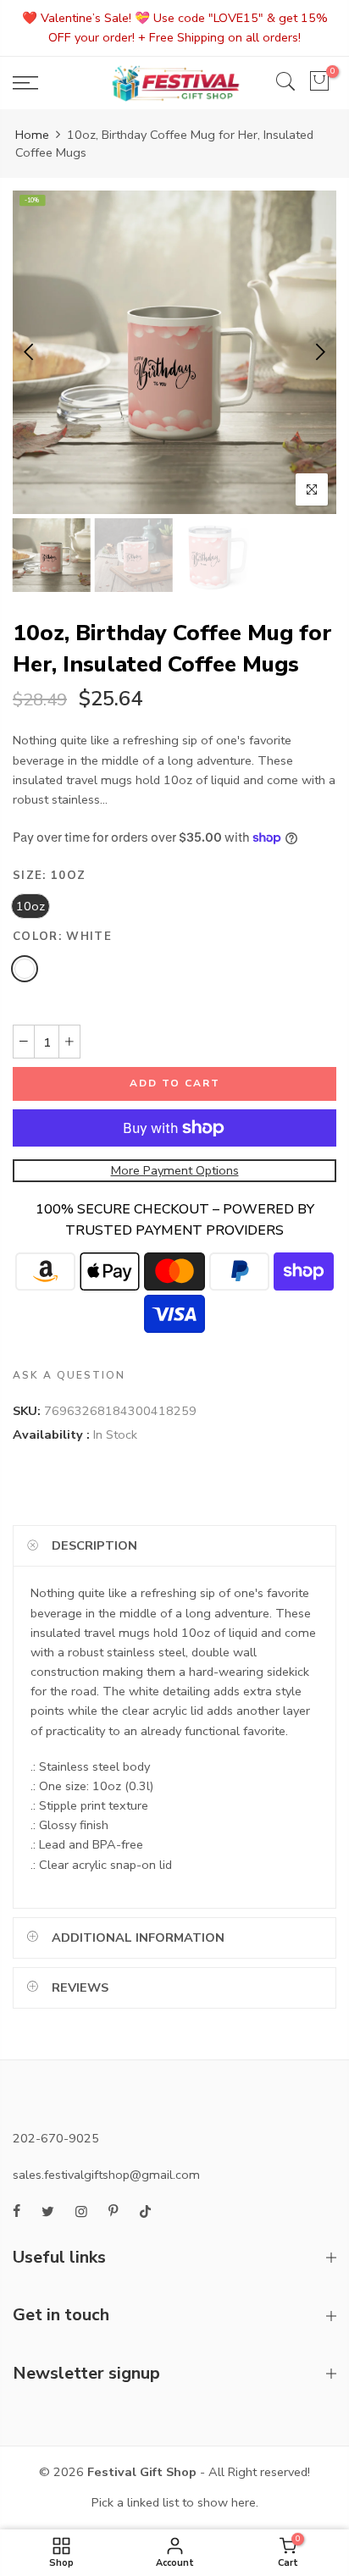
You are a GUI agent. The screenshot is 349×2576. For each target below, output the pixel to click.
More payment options (175, 1169)
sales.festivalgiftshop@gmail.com (106, 2175)
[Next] (319, 352)
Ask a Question (69, 1375)
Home (32, 135)
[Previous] (30, 352)
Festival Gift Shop (142, 2472)
